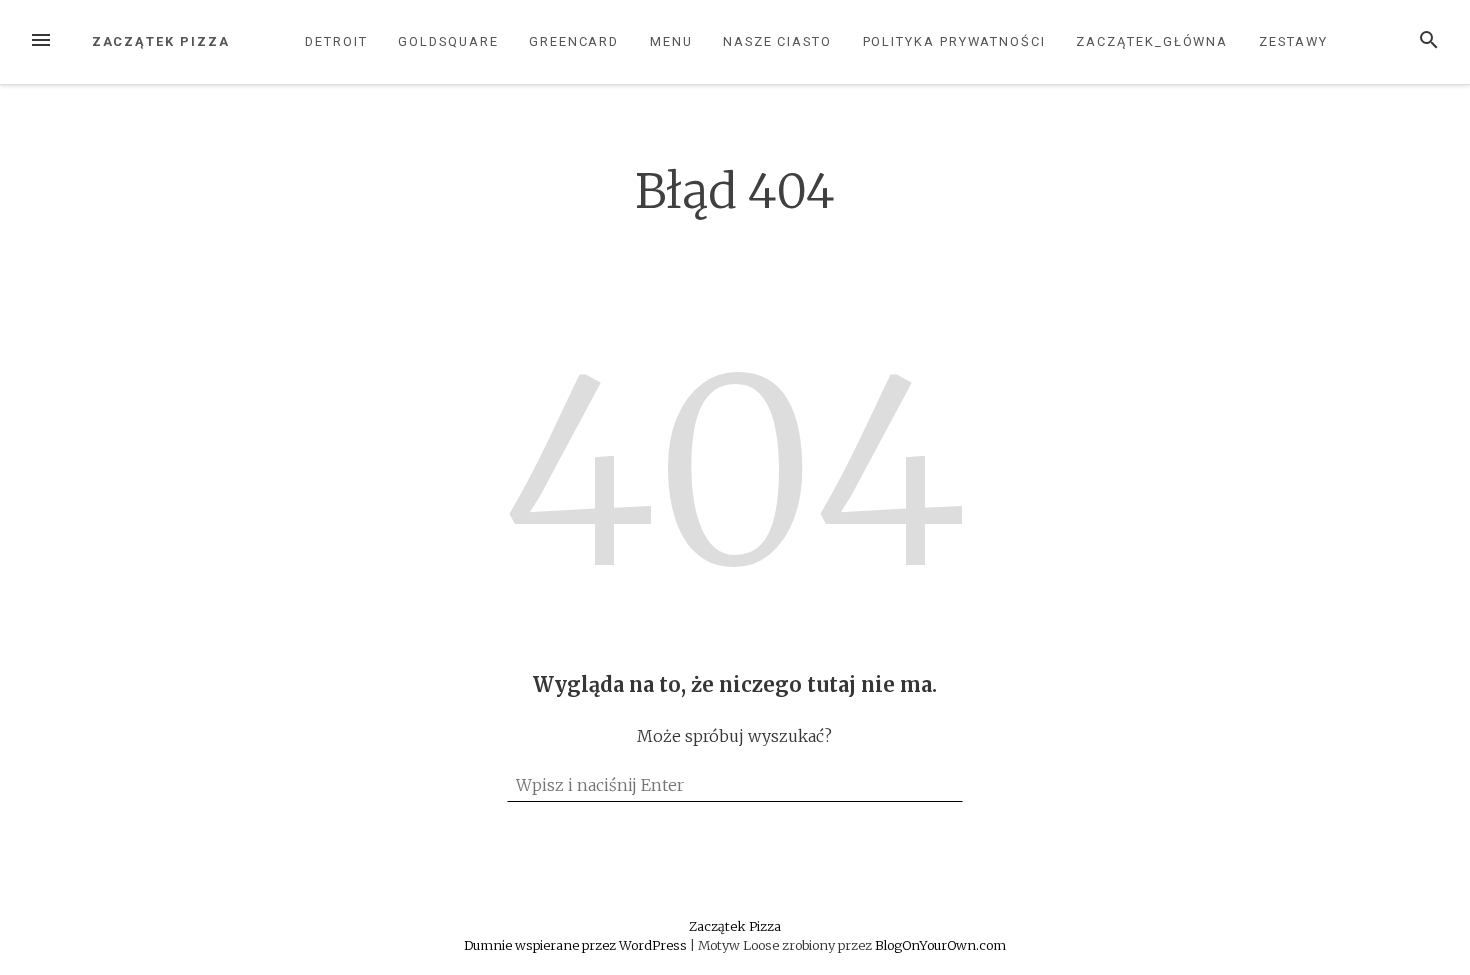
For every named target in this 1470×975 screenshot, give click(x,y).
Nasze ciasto (777, 41)
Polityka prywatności (954, 41)
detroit (336, 41)
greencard (574, 41)
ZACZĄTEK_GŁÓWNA (1152, 41)
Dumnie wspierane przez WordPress (577, 945)
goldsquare (448, 41)
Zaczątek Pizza (161, 41)
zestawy (1293, 41)
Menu (671, 41)
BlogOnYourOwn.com (940, 945)
